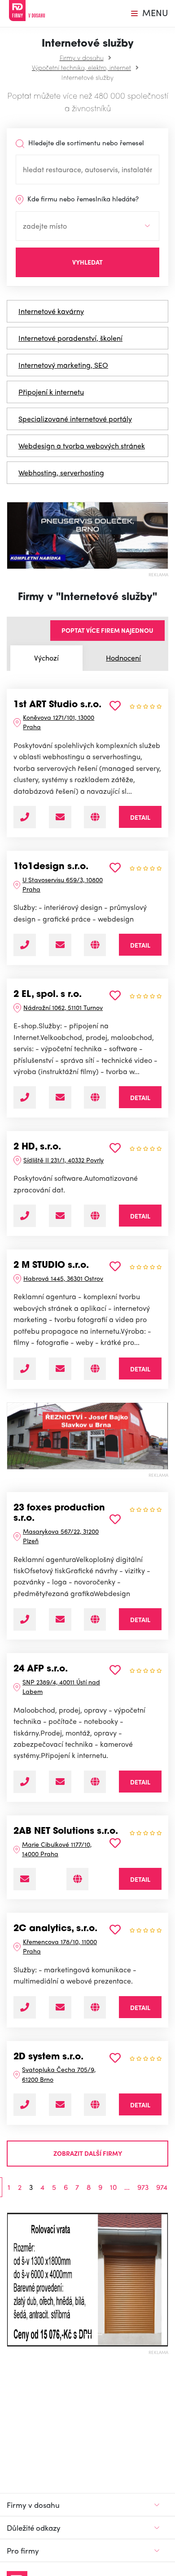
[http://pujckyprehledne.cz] (77, 1879)
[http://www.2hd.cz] (95, 1216)
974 (162, 2187)
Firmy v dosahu (82, 57)
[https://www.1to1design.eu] (95, 945)
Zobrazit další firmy (88, 2153)
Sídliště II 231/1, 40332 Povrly (63, 1160)
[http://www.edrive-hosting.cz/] (95, 817)
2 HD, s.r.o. (37, 1147)
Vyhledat (87, 262)
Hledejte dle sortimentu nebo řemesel (85, 143)
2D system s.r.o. (48, 2057)
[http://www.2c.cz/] (95, 2007)
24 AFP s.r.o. (41, 1669)
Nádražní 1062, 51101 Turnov (63, 1007)
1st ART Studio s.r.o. (57, 705)
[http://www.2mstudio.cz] (95, 1369)
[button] (11, 2280)
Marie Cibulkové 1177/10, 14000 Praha (57, 1849)
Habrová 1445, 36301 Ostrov (63, 1278)
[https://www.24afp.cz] (95, 1782)
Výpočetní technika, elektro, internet (81, 67)
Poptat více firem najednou (107, 630)
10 (113, 2187)
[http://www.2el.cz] (95, 1097)
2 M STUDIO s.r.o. (51, 1266)
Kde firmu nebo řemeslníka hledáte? (82, 199)
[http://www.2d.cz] (95, 2105)
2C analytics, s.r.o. (55, 1929)
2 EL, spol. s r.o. (48, 995)
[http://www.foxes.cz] (95, 1619)
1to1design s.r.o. (51, 867)
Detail (140, 817)
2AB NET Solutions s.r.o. (66, 1832)
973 (143, 2187)
